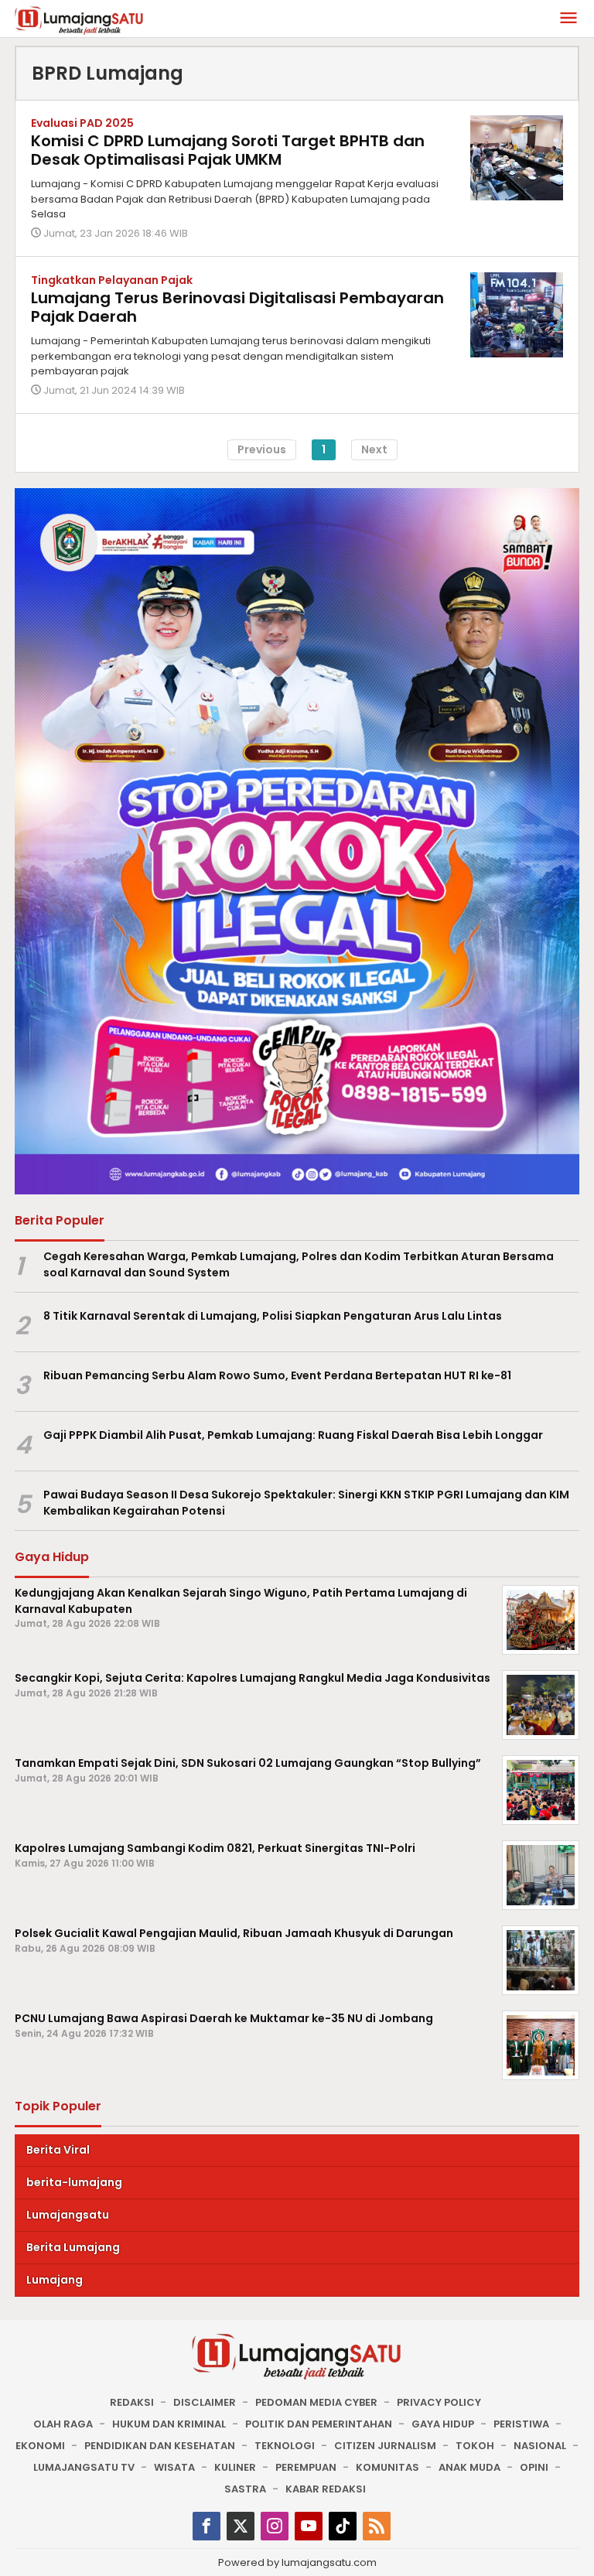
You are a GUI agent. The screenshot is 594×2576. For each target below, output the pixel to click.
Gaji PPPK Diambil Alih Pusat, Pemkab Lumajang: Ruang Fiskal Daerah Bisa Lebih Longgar (293, 1435)
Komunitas (387, 2467)
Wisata (174, 2467)
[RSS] (377, 2526)
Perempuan (306, 2467)
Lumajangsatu (68, 2215)
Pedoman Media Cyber (316, 2402)
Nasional (540, 2446)
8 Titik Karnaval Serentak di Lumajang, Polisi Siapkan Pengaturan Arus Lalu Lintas (273, 1316)
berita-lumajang (74, 2182)
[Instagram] (275, 2526)
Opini (534, 2467)
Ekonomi (40, 2446)
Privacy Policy (439, 2402)
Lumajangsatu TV (84, 2467)
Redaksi (132, 2402)
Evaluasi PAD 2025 (82, 123)
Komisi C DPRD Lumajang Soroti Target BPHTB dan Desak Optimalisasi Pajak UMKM (228, 150)
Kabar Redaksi (326, 2489)
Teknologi (285, 2446)
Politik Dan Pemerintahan (319, 2424)
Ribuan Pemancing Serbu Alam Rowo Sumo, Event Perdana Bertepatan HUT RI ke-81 (277, 1375)
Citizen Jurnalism (385, 2446)
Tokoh (475, 2446)
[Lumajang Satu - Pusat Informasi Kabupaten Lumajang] (79, 19)
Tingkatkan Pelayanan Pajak (112, 280)
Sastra (245, 2489)
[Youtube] (309, 2526)
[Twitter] (241, 2526)
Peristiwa (521, 2424)
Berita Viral (58, 2150)
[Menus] (568, 19)
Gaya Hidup (443, 2424)
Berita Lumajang (73, 2247)
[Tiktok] (343, 2526)
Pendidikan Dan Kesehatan (160, 2446)
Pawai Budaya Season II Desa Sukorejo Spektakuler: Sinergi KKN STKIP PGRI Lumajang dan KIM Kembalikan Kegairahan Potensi (306, 1503)
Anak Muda (469, 2467)
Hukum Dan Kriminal (169, 2424)
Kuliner (235, 2467)
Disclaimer (205, 2402)
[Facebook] (207, 2526)
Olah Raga (63, 2424)
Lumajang (55, 2280)
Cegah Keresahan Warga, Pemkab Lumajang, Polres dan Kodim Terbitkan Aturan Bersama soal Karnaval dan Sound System (299, 1264)
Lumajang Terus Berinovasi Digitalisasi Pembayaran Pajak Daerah (237, 307)
